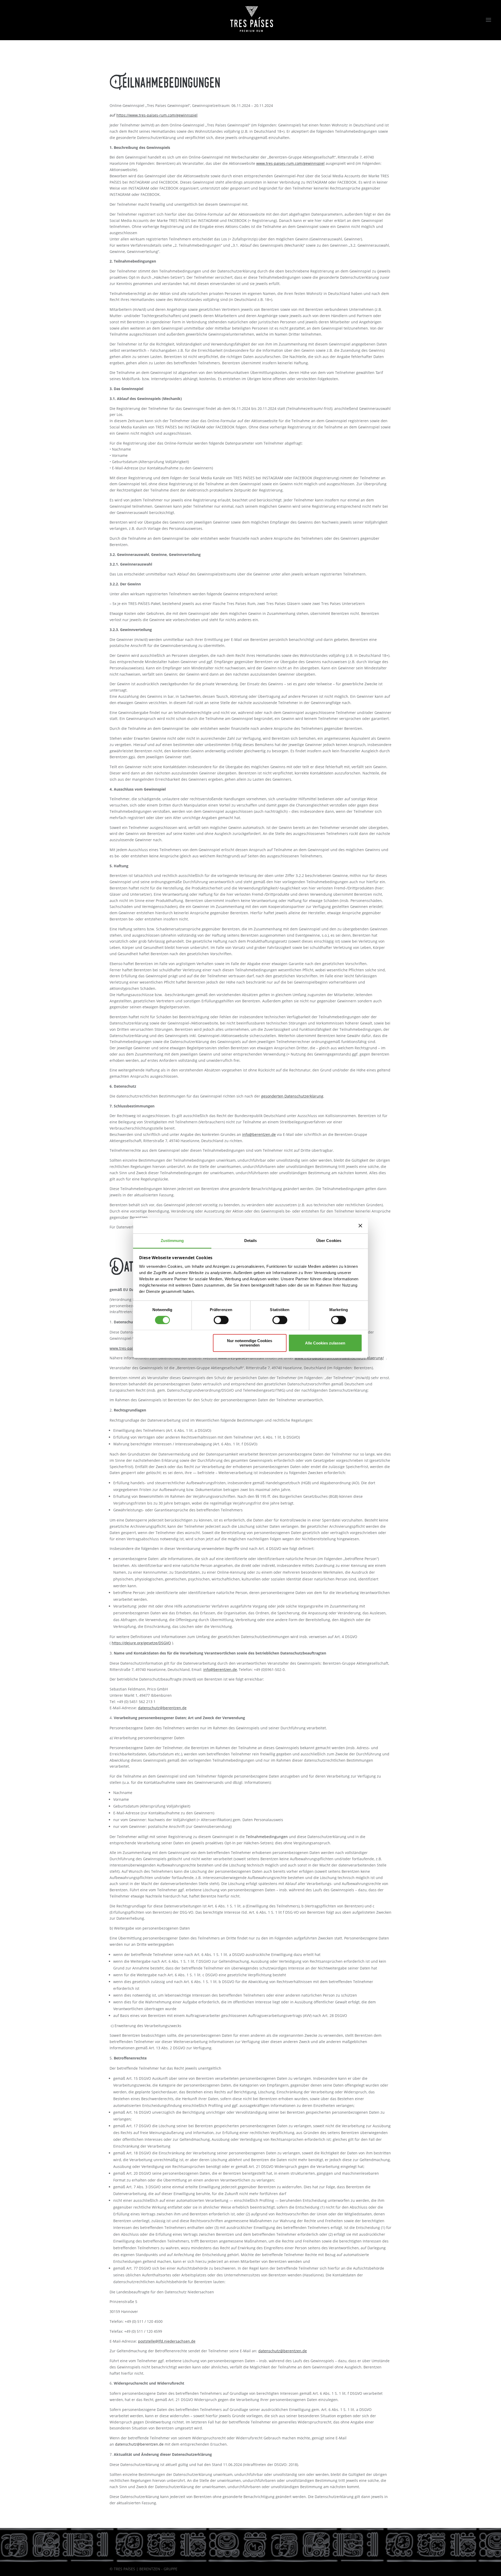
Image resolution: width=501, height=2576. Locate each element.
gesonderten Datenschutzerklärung (292, 1096)
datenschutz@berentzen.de (162, 1708)
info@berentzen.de (259, 1134)
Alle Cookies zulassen (325, 1343)
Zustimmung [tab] (172, 1241)
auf (154, 115)
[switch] (221, 1320)
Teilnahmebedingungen (267, 1837)
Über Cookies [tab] (329, 1241)
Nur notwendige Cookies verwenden (250, 1343)
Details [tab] (251, 1241)
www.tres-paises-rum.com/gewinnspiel (290, 163)
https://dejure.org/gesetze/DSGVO (141, 1643)
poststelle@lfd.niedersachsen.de (167, 2341)
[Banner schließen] (360, 1226)
